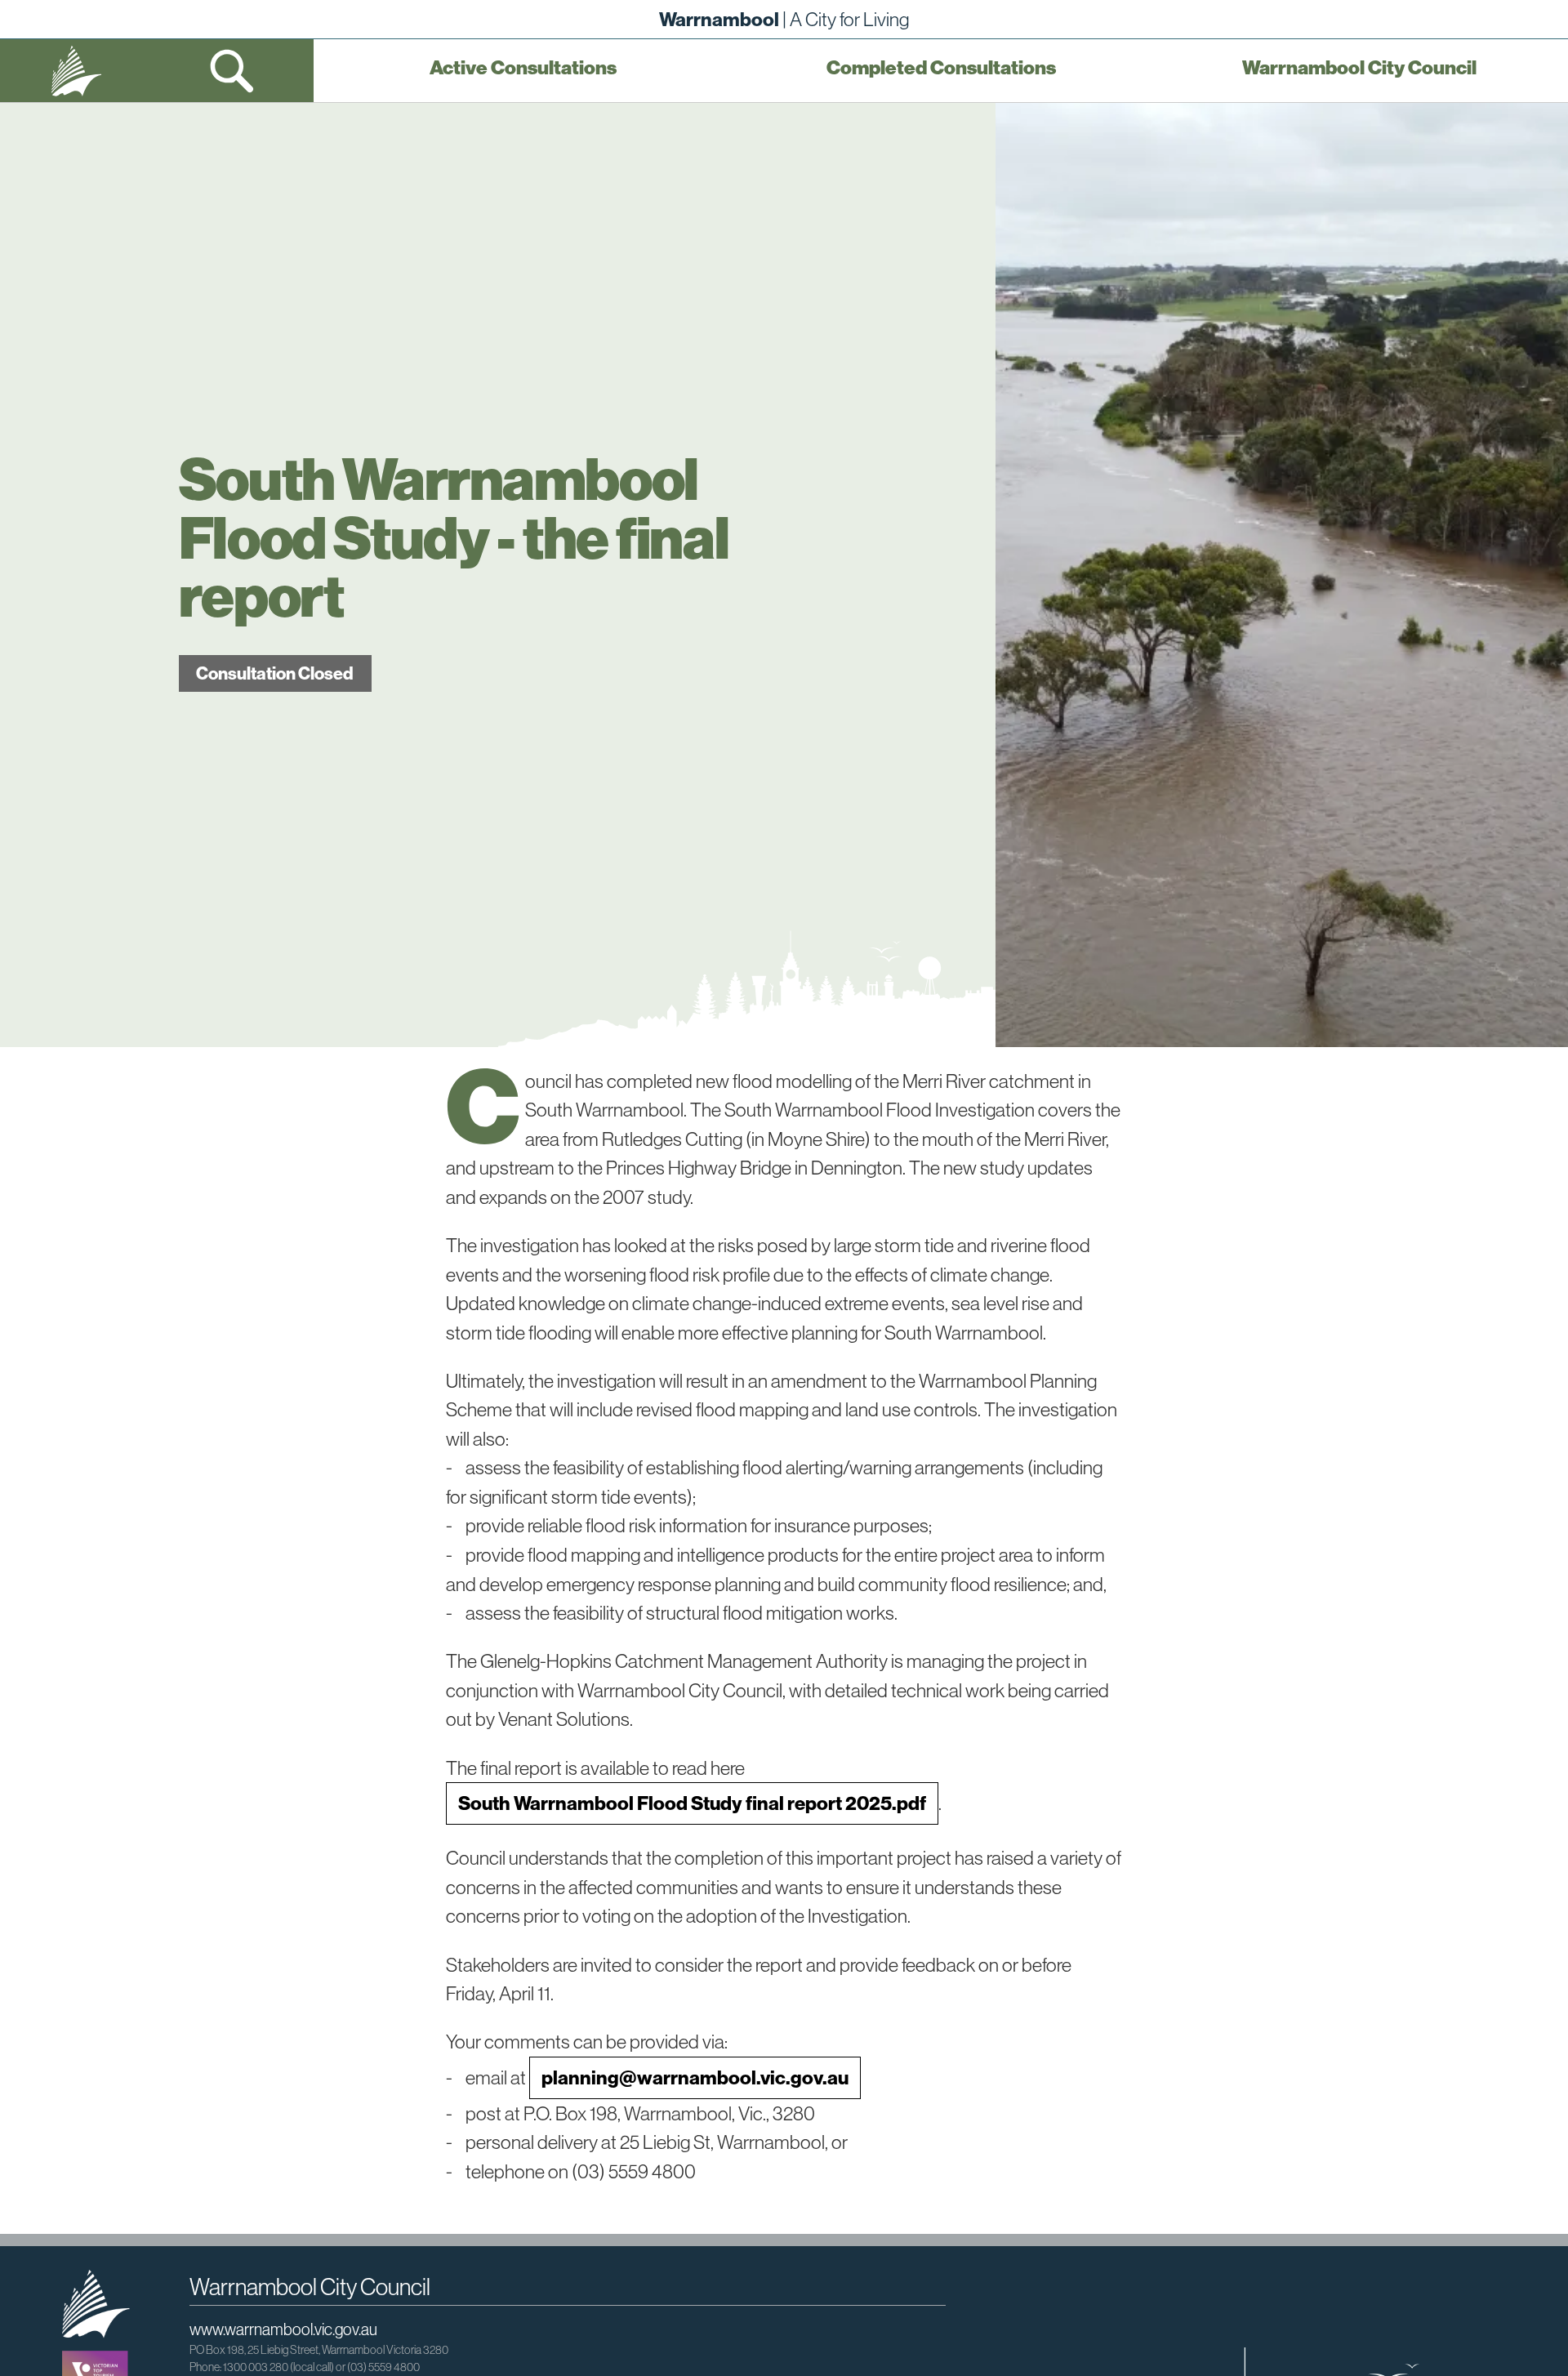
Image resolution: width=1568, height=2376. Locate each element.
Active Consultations (523, 68)
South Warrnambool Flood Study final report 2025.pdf (692, 1803)
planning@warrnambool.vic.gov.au (695, 2077)
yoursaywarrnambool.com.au (76, 71)
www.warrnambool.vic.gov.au (283, 2329)
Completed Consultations (941, 68)
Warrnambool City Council (1359, 68)
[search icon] (233, 71)
